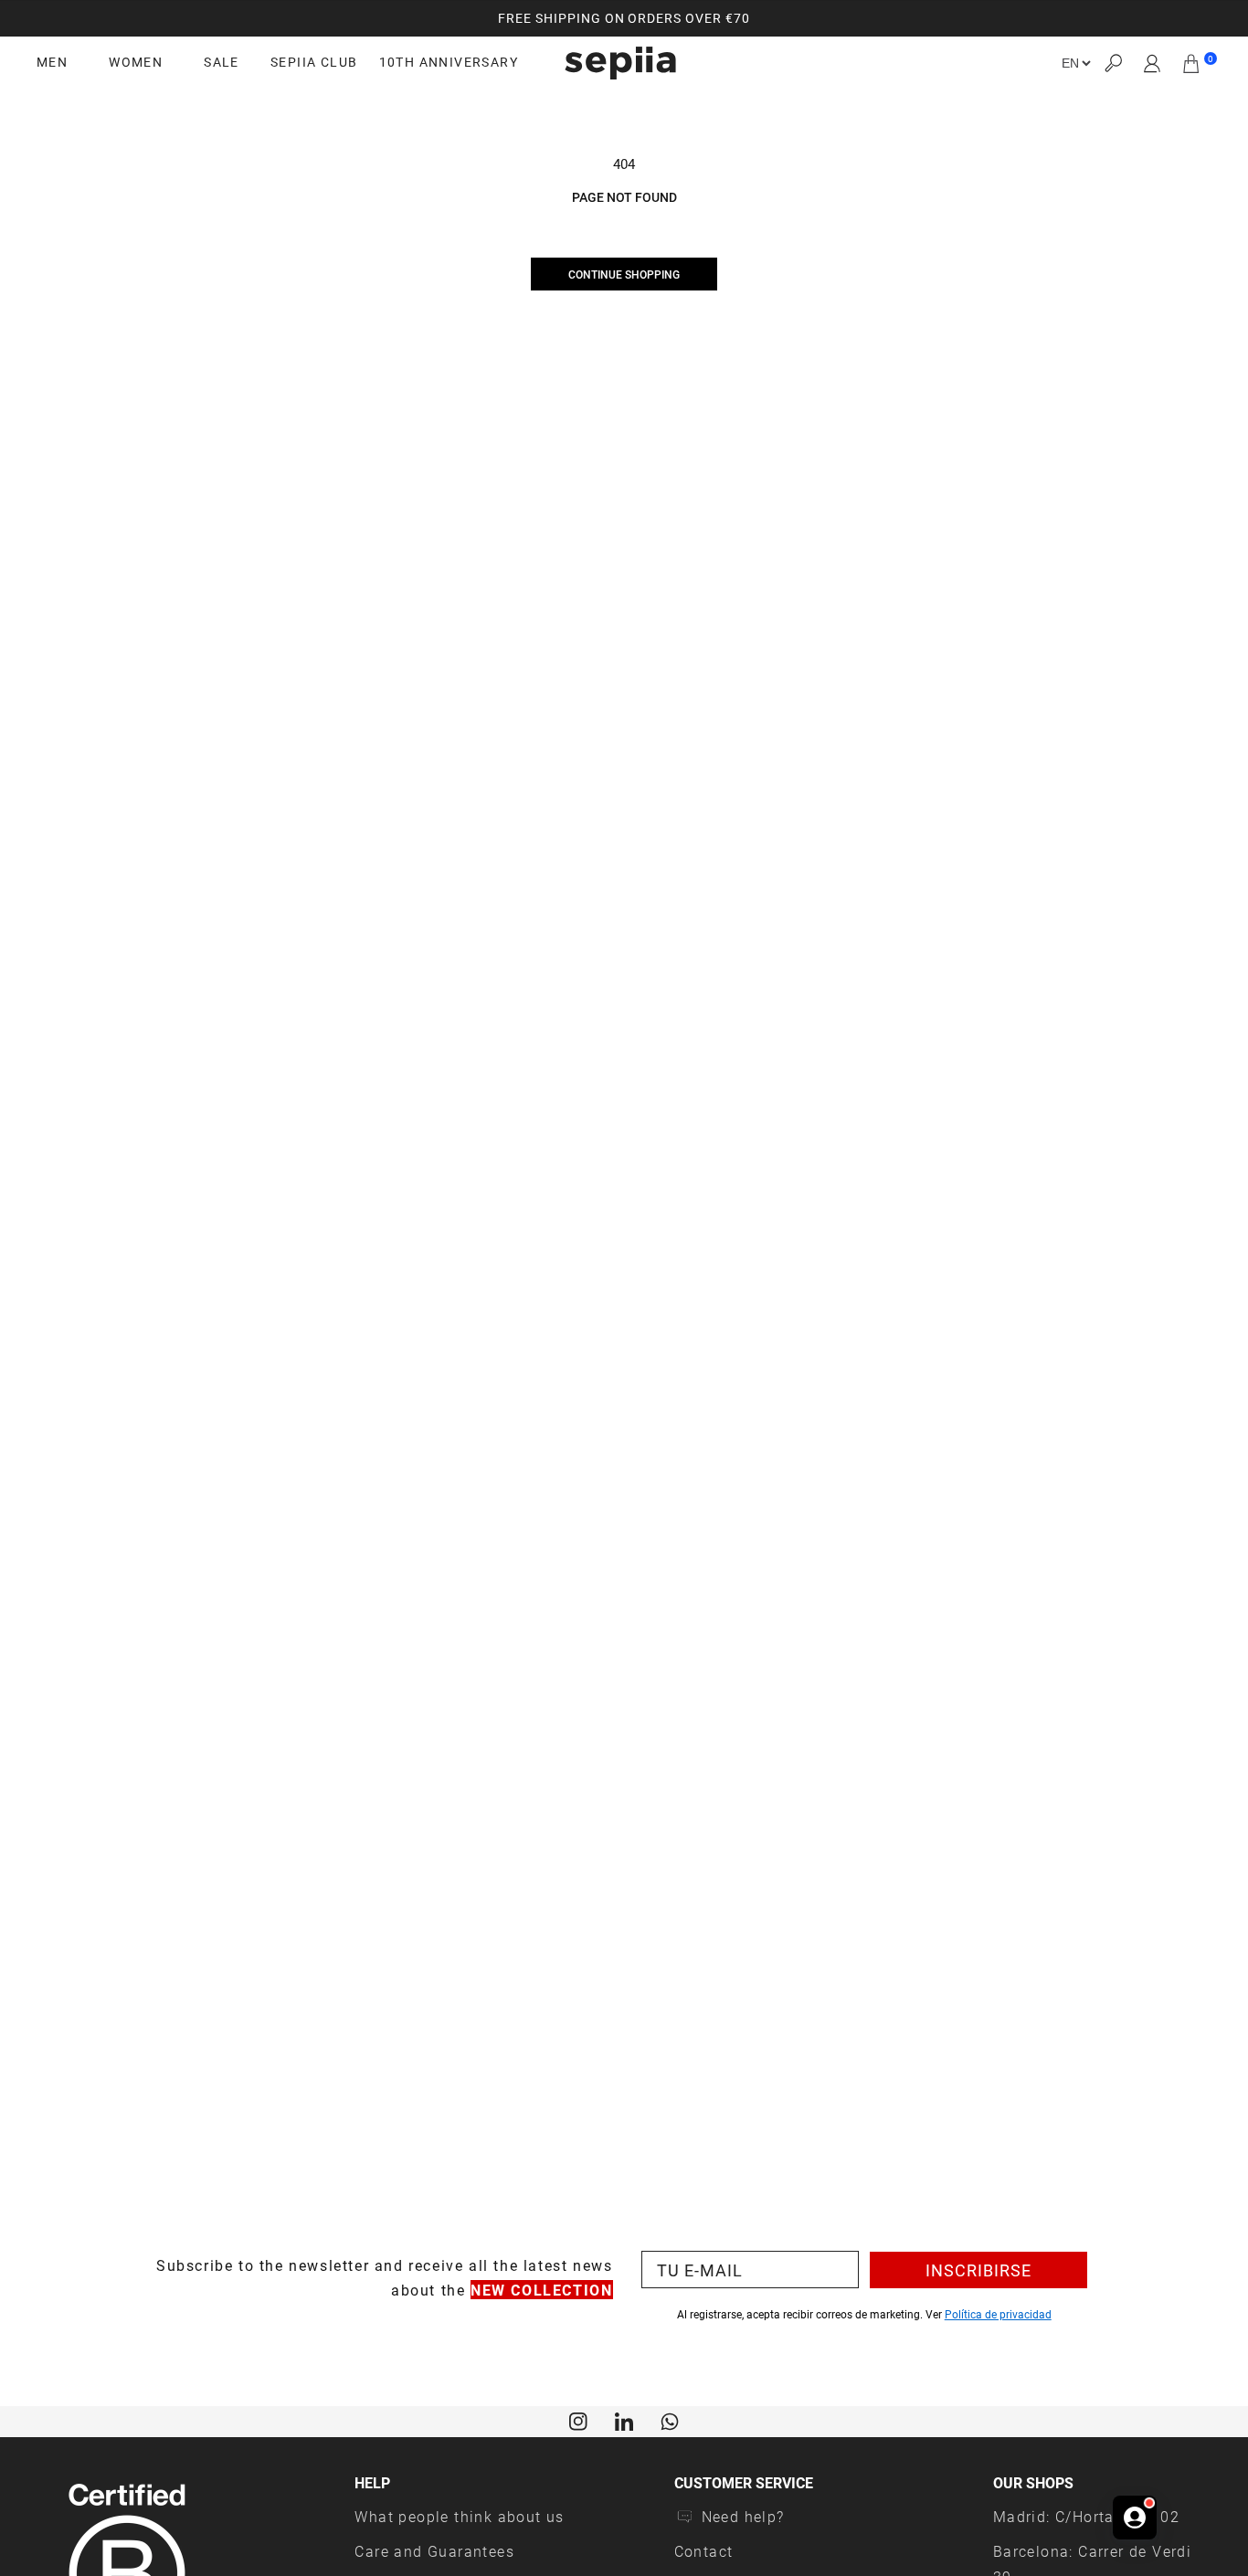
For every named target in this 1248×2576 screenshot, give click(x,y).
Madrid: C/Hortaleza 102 (1086, 2516)
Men (52, 62)
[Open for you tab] (1135, 2518)
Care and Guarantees (434, 2551)
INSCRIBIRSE (978, 2270)
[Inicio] (620, 63)
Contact (704, 2551)
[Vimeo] (624, 2420)
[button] (1113, 63)
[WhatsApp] (670, 2420)
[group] (624, 18)
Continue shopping (624, 274)
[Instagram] (578, 2420)
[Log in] (1153, 63)
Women (136, 62)
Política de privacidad (998, 2314)
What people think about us (459, 2516)
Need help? (743, 2516)
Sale (222, 62)
